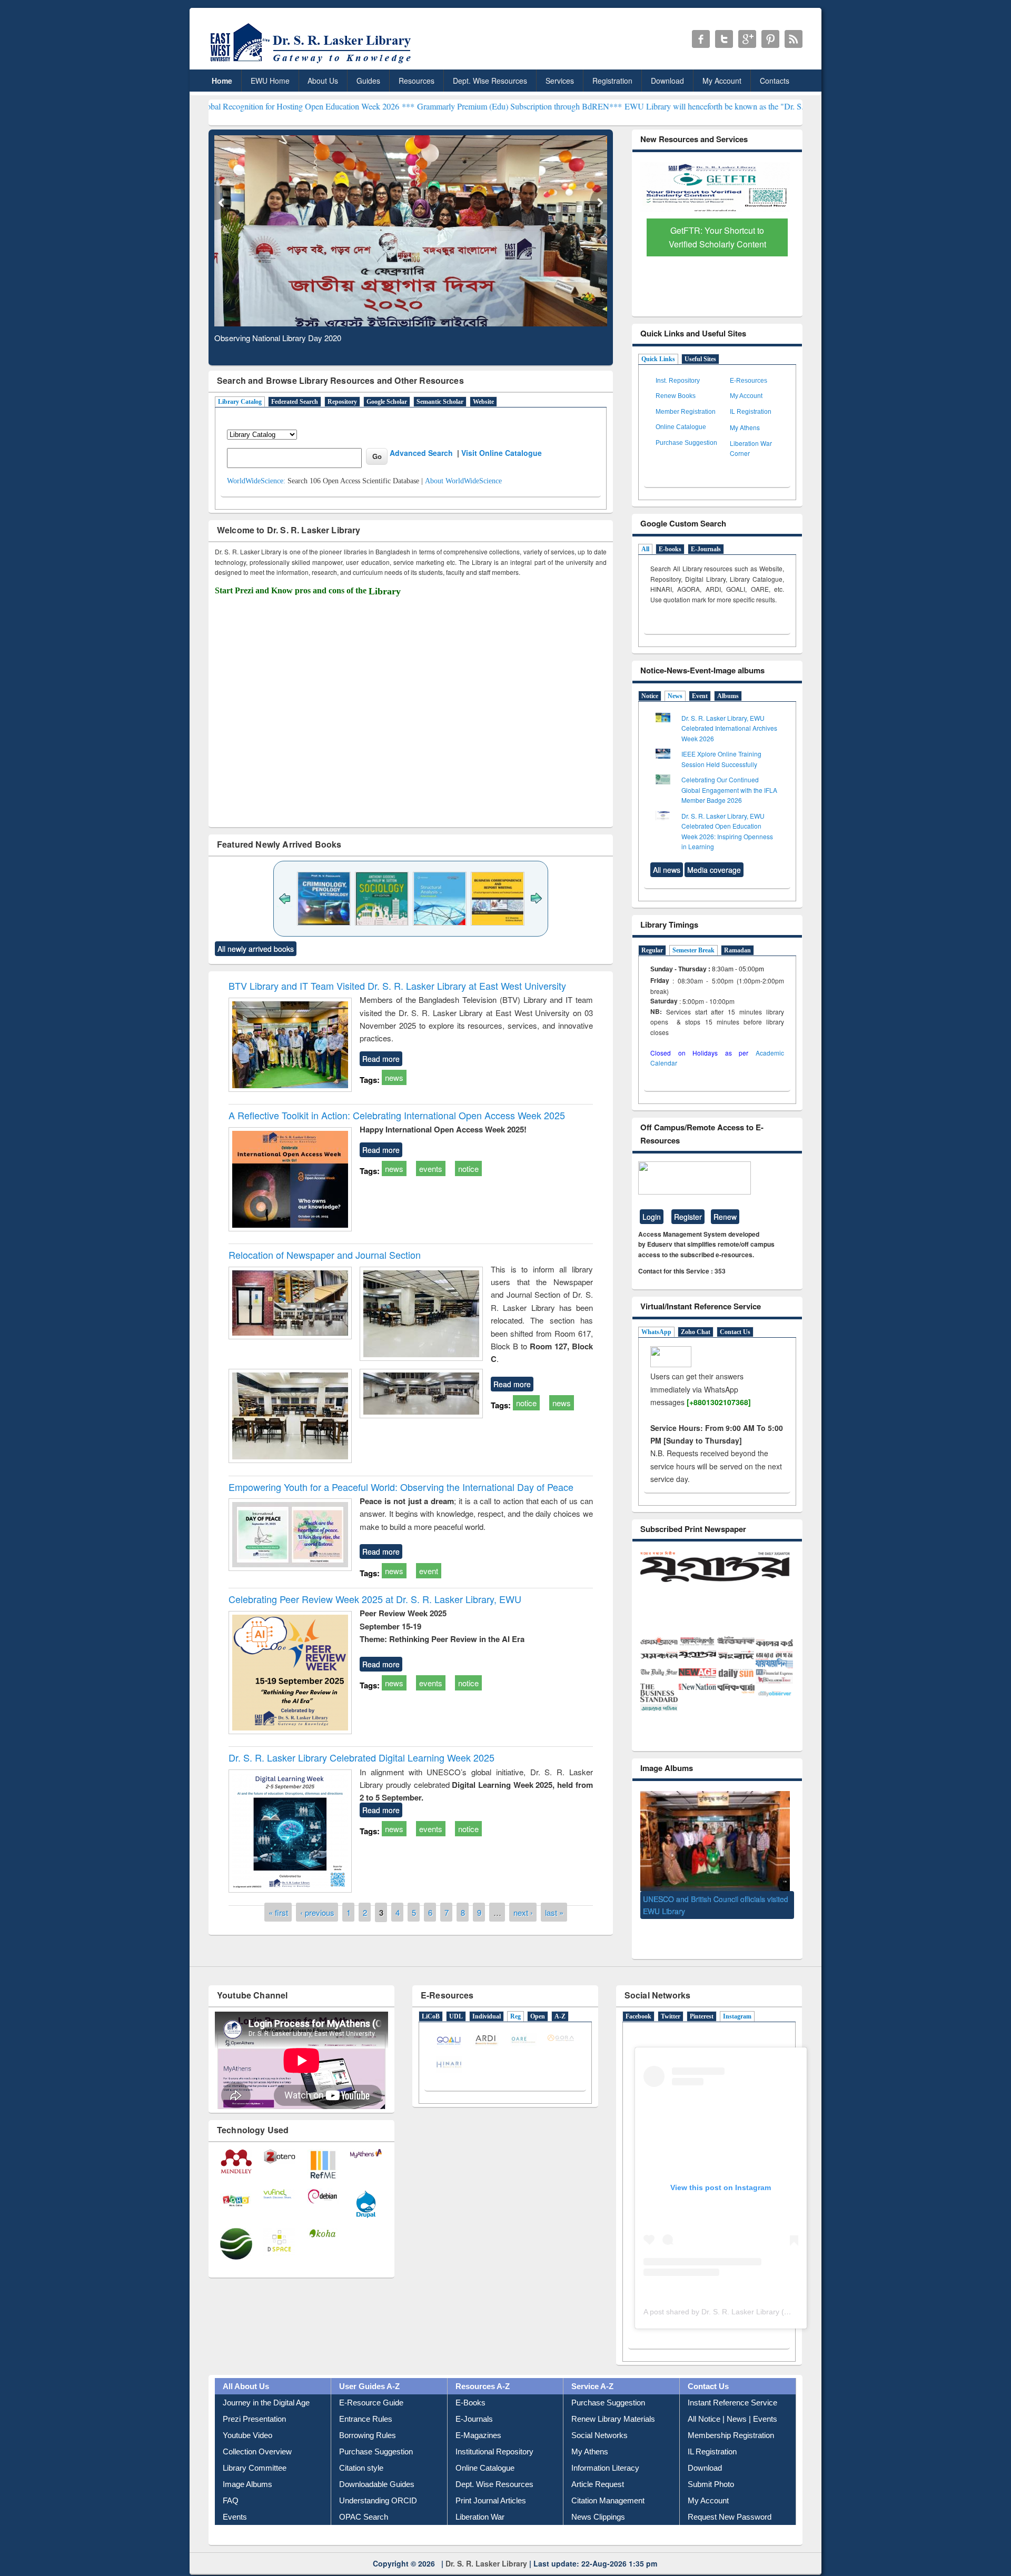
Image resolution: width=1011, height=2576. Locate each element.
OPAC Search (364, 2502)
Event (700, 696)
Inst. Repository (678, 381)
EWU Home (270, 81)
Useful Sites (700, 359)
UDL (456, 2002)
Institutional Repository (494, 2437)
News (675, 696)
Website (483, 402)
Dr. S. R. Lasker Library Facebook (701, 39)
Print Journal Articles (491, 2486)
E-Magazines (478, 2420)
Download (667, 81)
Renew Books (676, 396)
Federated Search (295, 402)
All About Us (246, 2371)
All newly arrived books (256, 949)
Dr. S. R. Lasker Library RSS (794, 39)
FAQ (231, 2486)
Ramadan (737, 950)
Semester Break (693, 950)
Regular (652, 950)
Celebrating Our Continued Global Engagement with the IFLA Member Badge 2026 (729, 790)
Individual (487, 2002)
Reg (516, 2002)
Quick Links (658, 359)
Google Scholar (387, 402)
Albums (728, 696)
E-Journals (706, 549)
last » (554, 1912)
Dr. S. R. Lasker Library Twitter (724, 39)
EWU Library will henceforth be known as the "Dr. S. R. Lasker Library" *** (636, 106)
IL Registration (751, 412)
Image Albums (247, 2469)
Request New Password (730, 2502)
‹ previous (317, 1912)
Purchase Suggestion (686, 443)
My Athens (745, 427)
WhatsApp (656, 1332)
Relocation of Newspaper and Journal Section (325, 1255)
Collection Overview (257, 2437)
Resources (417, 81)
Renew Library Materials (613, 2404)
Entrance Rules (366, 2404)
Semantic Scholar (440, 402)
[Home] (313, 63)
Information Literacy (605, 2453)
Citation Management (608, 2486)
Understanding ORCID (378, 2486)
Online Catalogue (681, 427)
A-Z (560, 2002)
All (645, 549)
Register (688, 1217)
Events (235, 2502)
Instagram (737, 2002)
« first (278, 1912)
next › (523, 1912)
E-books (670, 549)
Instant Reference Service (732, 2388)
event (429, 1571)
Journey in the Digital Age (266, 2388)
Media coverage (714, 870)
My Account (722, 81)
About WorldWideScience (463, 481)
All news (667, 870)
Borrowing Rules (368, 2420)
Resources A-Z (483, 2371)
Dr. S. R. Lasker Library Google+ (747, 39)
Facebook (638, 2002)
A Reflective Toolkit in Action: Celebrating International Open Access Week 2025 (397, 1115)
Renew (725, 1217)
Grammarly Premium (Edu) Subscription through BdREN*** (401, 106)
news (394, 1077)
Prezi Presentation (254, 2404)
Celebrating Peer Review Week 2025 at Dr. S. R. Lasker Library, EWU (375, 1599)
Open (538, 2002)
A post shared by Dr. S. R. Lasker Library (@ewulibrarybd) (740, 2296)
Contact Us (735, 1332)
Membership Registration (731, 2420)
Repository (342, 402)
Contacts (775, 81)
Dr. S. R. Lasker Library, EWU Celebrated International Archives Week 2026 (729, 728)
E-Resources (749, 381)
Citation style (361, 2453)
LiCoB (431, 2002)
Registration (612, 81)
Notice (650, 696)
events (431, 1168)
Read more (381, 1059)
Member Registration (686, 412)
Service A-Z (592, 2371)
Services (560, 81)
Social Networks (599, 2420)
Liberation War (480, 2502)
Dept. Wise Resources (490, 81)
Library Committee (255, 2453)
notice (468, 1168)
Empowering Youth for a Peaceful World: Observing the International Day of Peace (401, 1487)
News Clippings (598, 2502)
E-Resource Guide (371, 2388)
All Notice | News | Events (732, 2404)
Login (652, 1217)
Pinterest (702, 2002)
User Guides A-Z (369, 2371)
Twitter (671, 2002)
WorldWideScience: (256, 481)
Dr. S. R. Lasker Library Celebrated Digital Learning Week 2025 (361, 1757)
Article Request (598, 2469)
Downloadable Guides (377, 2469)
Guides (368, 81)
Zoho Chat (696, 1332)
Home (222, 81)
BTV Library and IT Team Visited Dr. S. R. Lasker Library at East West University (397, 986)
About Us (323, 81)
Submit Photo (711, 2469)
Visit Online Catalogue (502, 453)
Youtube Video (247, 2420)
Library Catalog (240, 402)
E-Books (470, 2388)
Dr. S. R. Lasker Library (486, 2548)
